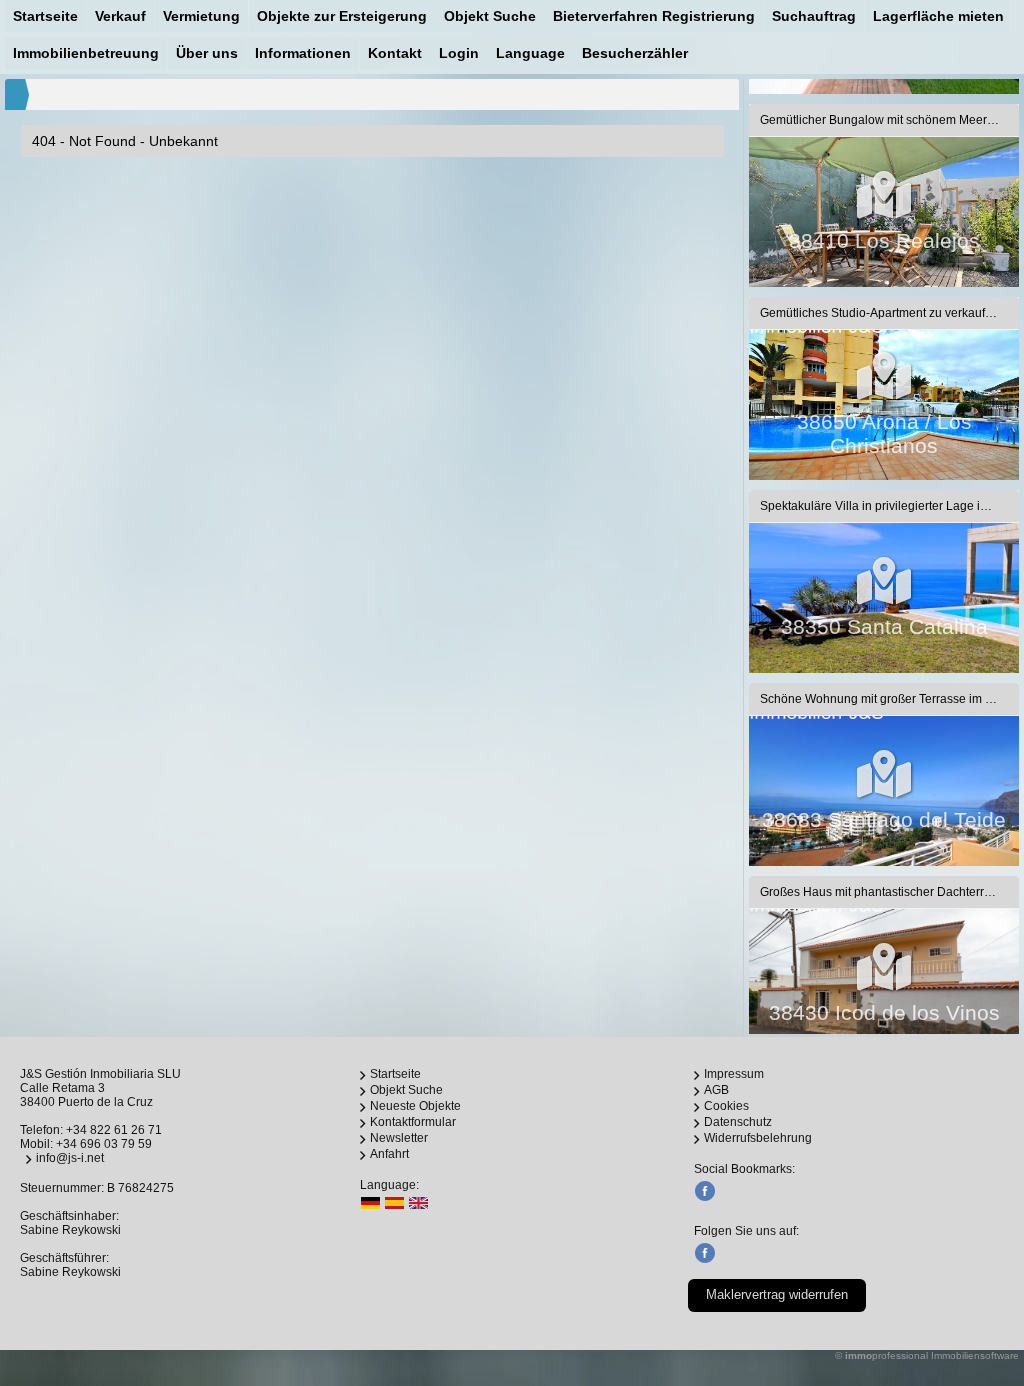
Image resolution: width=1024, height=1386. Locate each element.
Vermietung (201, 16)
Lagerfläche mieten (938, 16)
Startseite (45, 16)
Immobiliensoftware (975, 1355)
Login (459, 53)
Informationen (303, 53)
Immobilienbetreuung (86, 53)
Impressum (734, 1074)
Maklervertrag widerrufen (777, 1294)
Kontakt (395, 53)
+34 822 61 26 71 (114, 1130)
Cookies (726, 1106)
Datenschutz (738, 1122)
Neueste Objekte (415, 1106)
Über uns (207, 53)
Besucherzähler (635, 53)
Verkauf (120, 16)
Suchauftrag (814, 16)
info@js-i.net (70, 1158)
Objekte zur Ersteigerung (342, 16)
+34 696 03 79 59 (104, 1144)
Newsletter (399, 1138)
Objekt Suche (490, 16)
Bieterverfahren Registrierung (654, 16)
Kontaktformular (413, 1122)
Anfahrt (389, 1154)
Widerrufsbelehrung (758, 1138)
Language (530, 53)
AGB (716, 1090)
